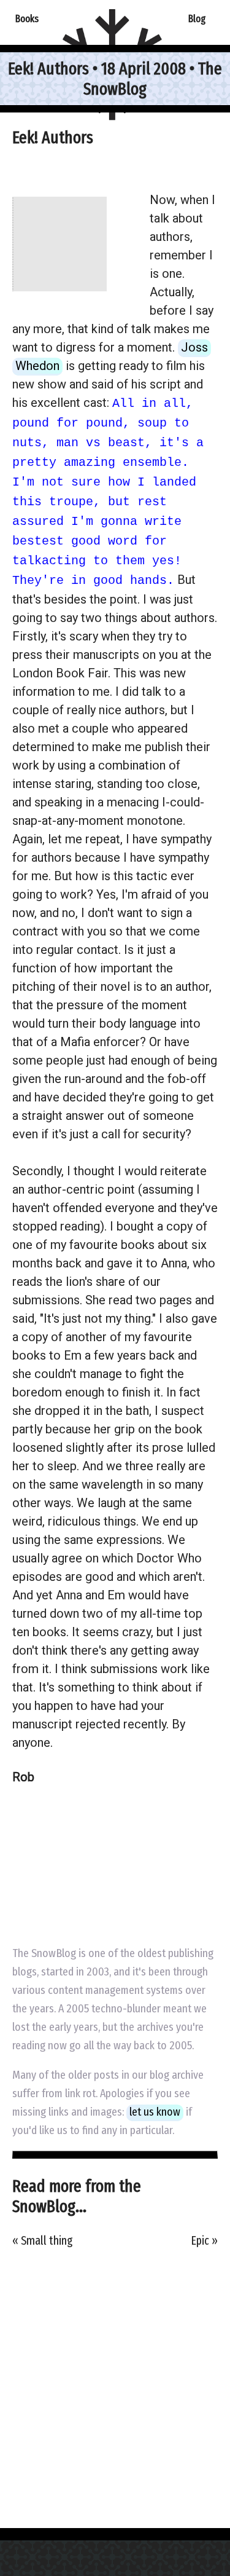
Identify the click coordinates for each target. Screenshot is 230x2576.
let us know (155, 2112)
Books (27, 18)
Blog (197, 18)
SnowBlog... (49, 2206)
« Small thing (42, 2241)
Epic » (205, 2241)
